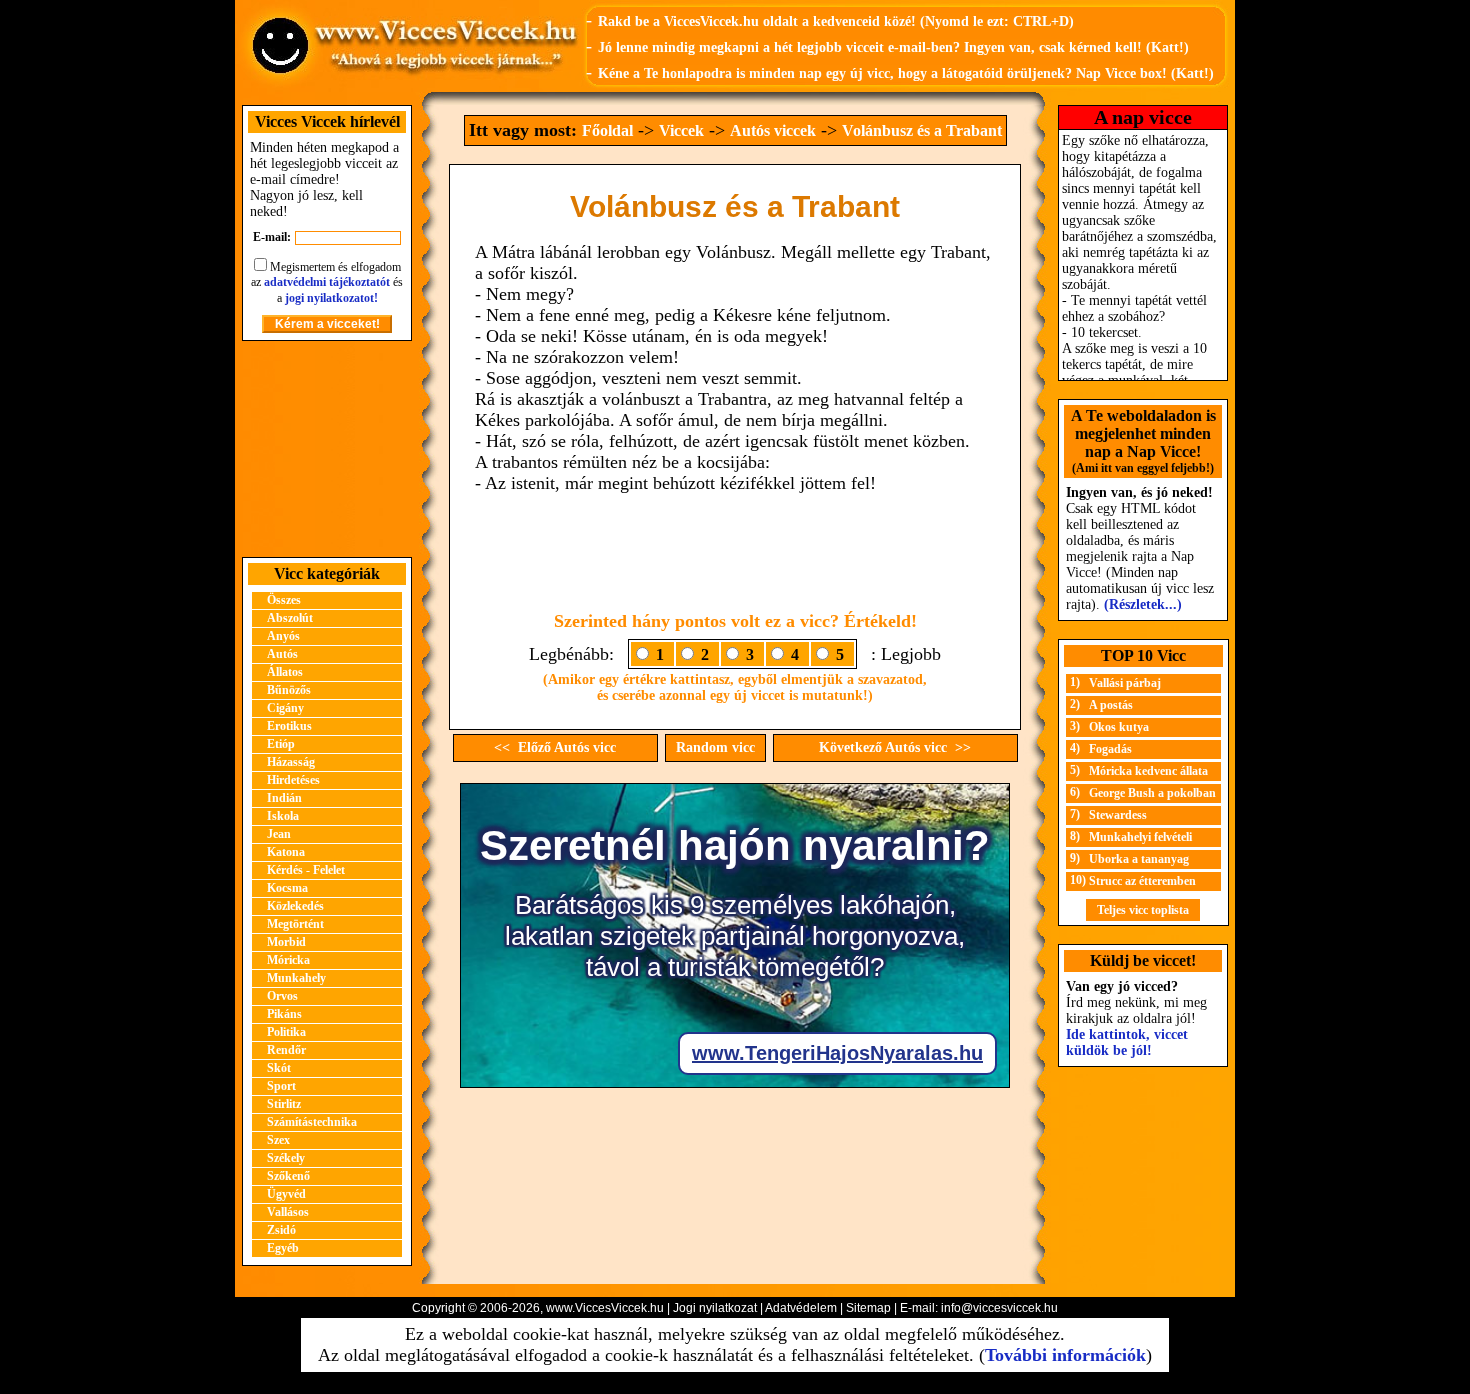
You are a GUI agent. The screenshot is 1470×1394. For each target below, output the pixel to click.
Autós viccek (773, 130)
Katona (286, 852)
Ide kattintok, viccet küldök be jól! (1127, 1042)
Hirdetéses (293, 780)
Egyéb (283, 1248)
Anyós (283, 636)
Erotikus (289, 726)
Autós (282, 654)
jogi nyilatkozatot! (331, 298)
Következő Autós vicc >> (895, 747)
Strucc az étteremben (1142, 881)
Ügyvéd (286, 1194)
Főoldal (607, 130)
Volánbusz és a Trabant (922, 130)
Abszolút (290, 618)
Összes (284, 600)
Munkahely (296, 978)
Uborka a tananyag (1139, 859)
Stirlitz (284, 1104)
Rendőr (286, 1050)
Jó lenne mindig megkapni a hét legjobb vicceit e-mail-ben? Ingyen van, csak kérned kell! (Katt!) (893, 47)
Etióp (281, 744)
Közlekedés (295, 906)
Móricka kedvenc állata (1148, 771)
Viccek (681, 130)
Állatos (285, 672)
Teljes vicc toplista (1143, 910)
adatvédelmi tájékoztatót (327, 282)
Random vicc (715, 747)
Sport (281, 1086)
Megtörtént (295, 924)
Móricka (288, 960)
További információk (1065, 1355)
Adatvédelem (801, 1308)
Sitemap (868, 1308)
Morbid (286, 942)
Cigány (285, 708)
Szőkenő (288, 1176)
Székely (286, 1158)
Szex (278, 1140)
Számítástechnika (312, 1122)
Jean (279, 834)
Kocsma (287, 888)
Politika (286, 1032)
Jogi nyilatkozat (715, 1308)
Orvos (282, 996)
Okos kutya (1119, 727)
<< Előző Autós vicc (555, 747)
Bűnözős (289, 690)
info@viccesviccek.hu (999, 1308)
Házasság (291, 762)
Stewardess (1118, 815)
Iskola (283, 816)
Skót (279, 1068)
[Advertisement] (327, 449)
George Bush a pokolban (1152, 793)
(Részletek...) (1143, 604)
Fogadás (1110, 749)
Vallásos (288, 1212)
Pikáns (284, 1014)
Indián (284, 798)
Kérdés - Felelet (306, 870)
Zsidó (281, 1230)
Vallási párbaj (1125, 683)
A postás (1111, 705)
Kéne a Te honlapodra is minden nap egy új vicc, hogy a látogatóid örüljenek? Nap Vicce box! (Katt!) (906, 73)
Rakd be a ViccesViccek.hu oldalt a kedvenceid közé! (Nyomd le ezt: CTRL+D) (836, 21)
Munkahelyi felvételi (1140, 837)
